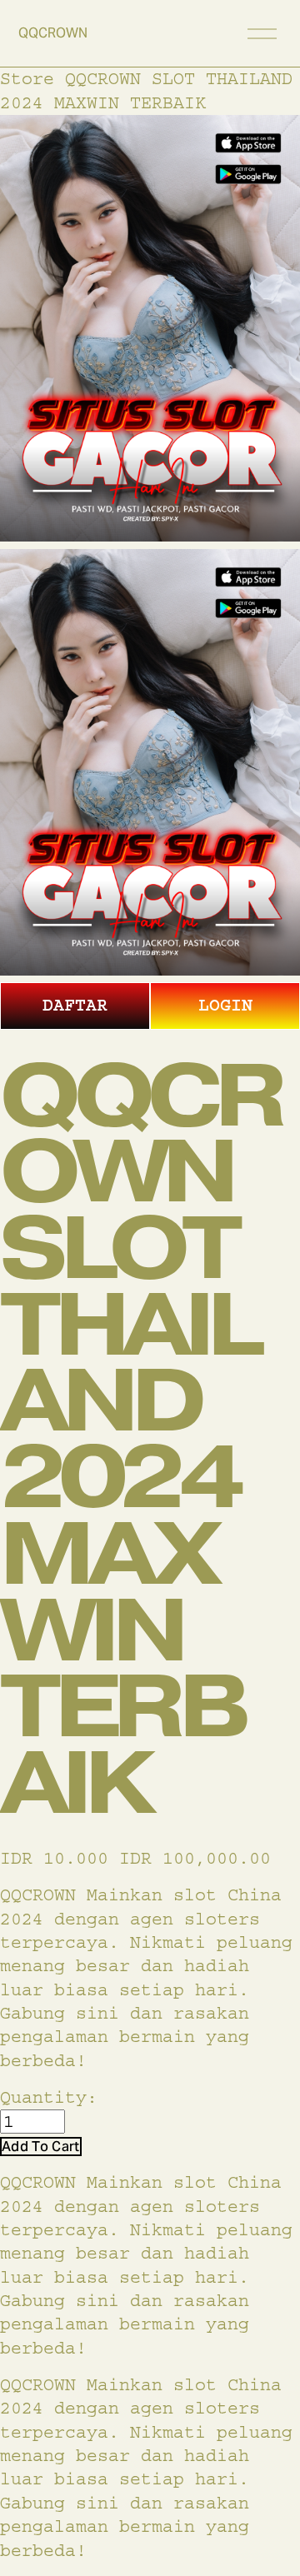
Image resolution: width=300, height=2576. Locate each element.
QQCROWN (53, 33)
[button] (41, 2147)
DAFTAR (75, 1005)
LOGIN (225, 1005)
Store (27, 79)
